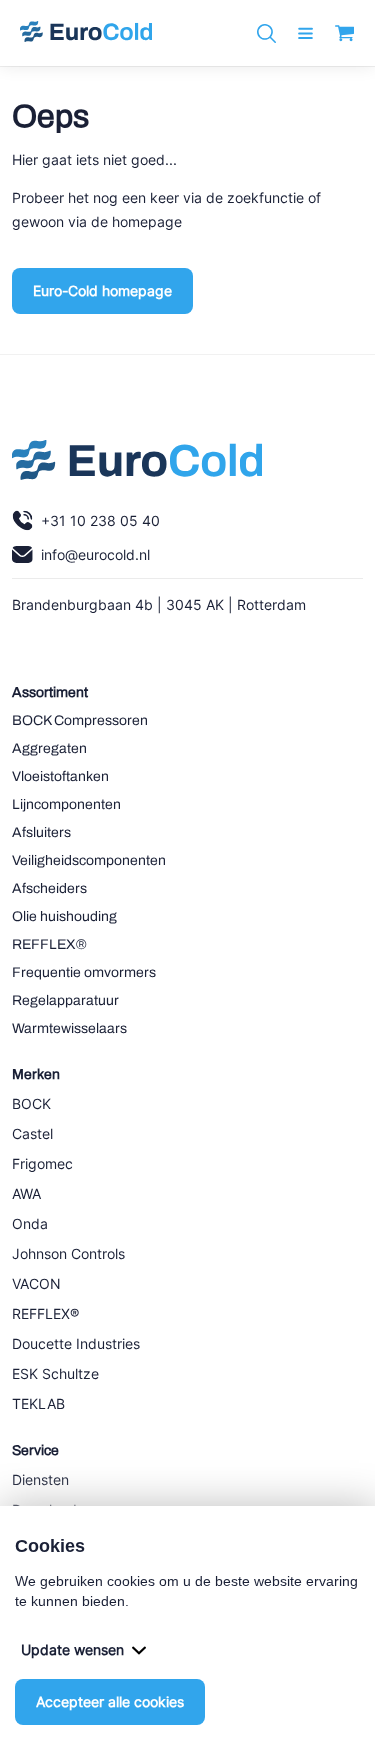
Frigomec (42, 1163)
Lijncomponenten (66, 804)
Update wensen (72, 1649)
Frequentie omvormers (84, 972)
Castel (32, 1133)
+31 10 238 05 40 (100, 520)
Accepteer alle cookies (110, 1701)
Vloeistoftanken (60, 776)
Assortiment (50, 692)
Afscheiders (49, 888)
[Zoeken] (266, 33)
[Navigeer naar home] (86, 33)
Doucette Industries (76, 1343)
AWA (26, 1193)
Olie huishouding (64, 916)
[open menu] (305, 33)
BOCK (31, 1103)
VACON (36, 1283)
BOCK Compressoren (80, 720)
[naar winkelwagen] (344, 33)
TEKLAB (38, 1403)
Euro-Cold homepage (102, 290)
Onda (30, 1223)
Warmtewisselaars (69, 1028)
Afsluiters (41, 832)
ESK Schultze (55, 1373)
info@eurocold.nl (95, 554)
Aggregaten (49, 748)
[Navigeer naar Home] (137, 465)
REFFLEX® (49, 944)
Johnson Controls (68, 1253)
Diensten (40, 1479)
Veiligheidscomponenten (89, 860)
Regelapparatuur (65, 1000)
